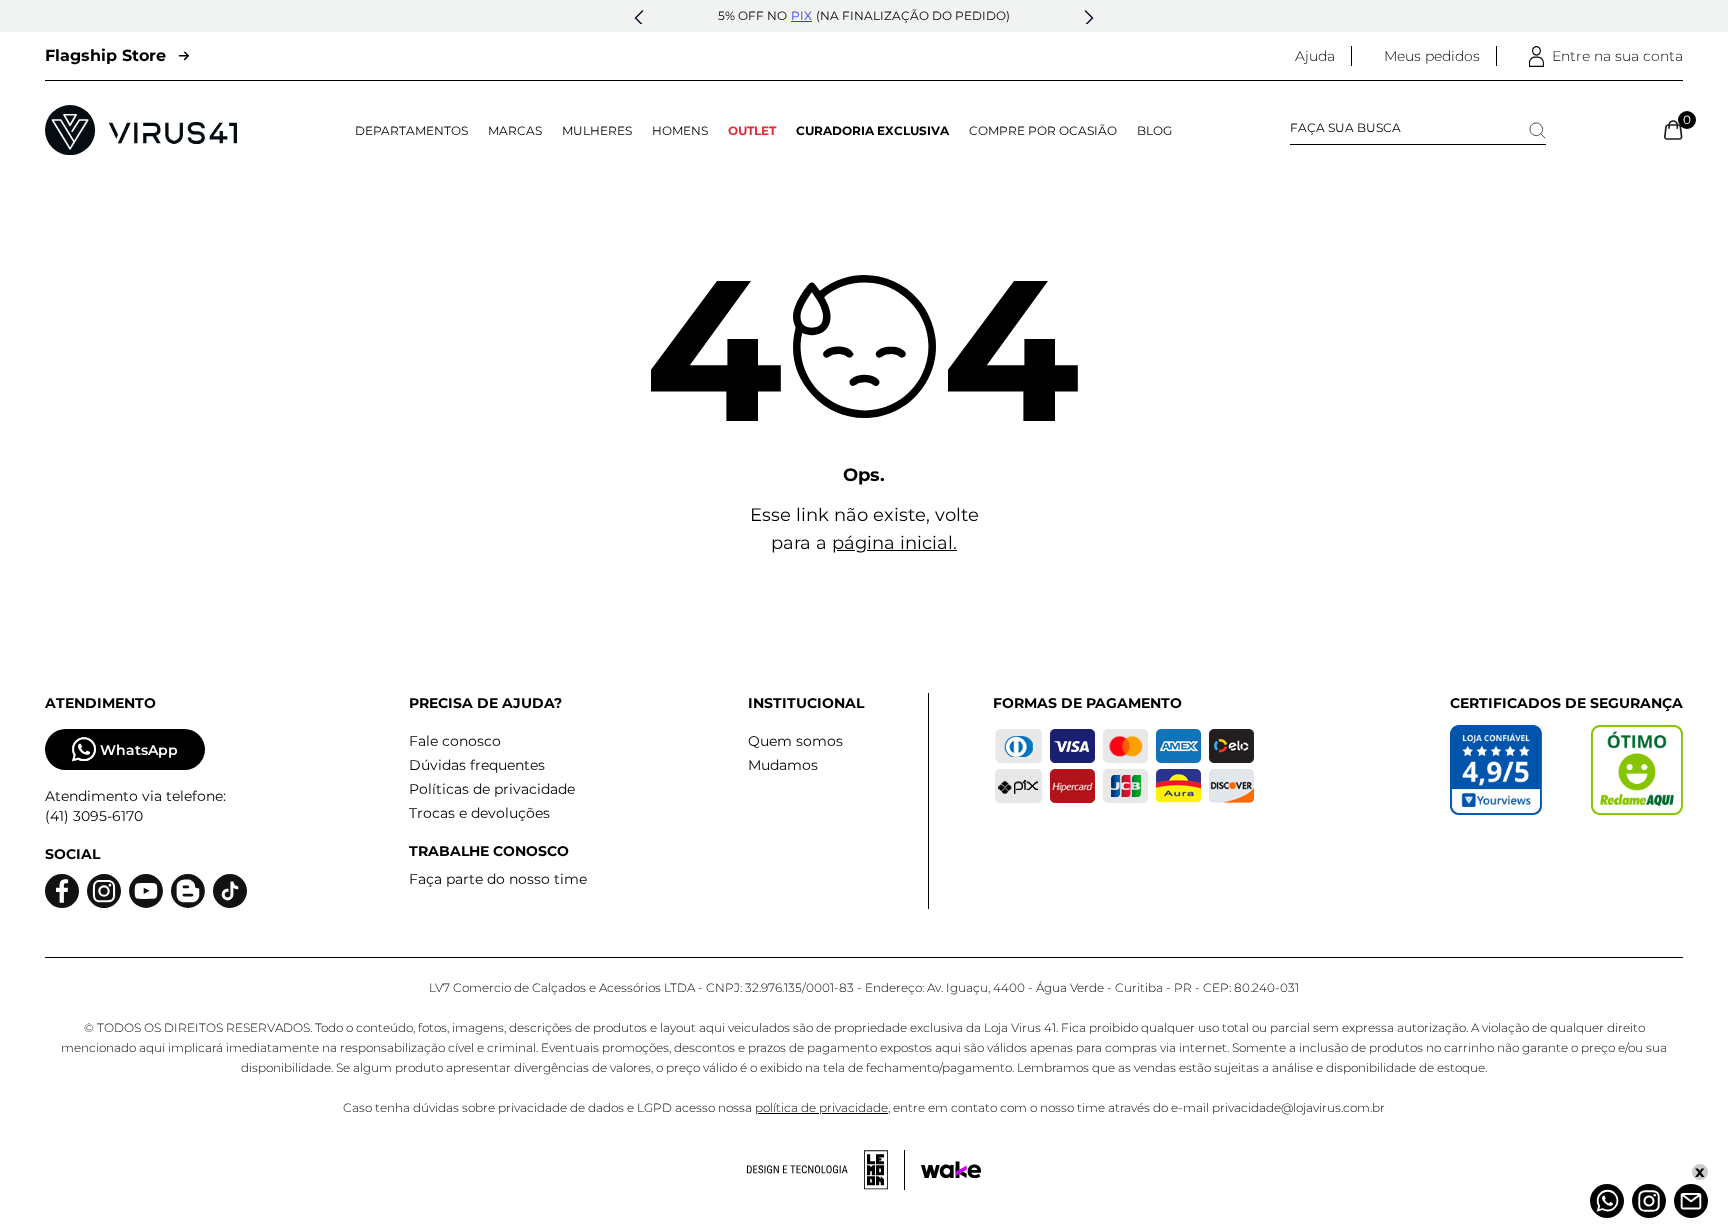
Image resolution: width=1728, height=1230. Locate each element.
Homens (680, 130)
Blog (1154, 130)
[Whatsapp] (1607, 1201)
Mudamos (783, 765)
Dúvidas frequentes (477, 765)
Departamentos (411, 130)
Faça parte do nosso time (498, 879)
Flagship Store (105, 55)
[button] (639, 18)
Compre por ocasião (1043, 130)
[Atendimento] (1691, 1201)
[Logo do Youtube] (146, 891)
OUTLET (752, 130)
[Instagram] (1649, 1201)
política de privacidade (821, 1107)
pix (801, 15)
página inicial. (894, 543)
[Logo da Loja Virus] (141, 130)
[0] (1673, 130)
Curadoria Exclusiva (872, 130)
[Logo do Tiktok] (230, 891)
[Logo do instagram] (104, 891)
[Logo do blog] (188, 891)
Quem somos (795, 741)
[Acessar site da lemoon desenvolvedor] (826, 1170)
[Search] (1537, 130)
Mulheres (597, 130)
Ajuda (1315, 56)
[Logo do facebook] (62, 891)
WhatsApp (139, 750)
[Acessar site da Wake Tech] (951, 1170)
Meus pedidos (1432, 56)
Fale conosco (455, 741)
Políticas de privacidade (492, 789)
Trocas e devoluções (479, 813)
